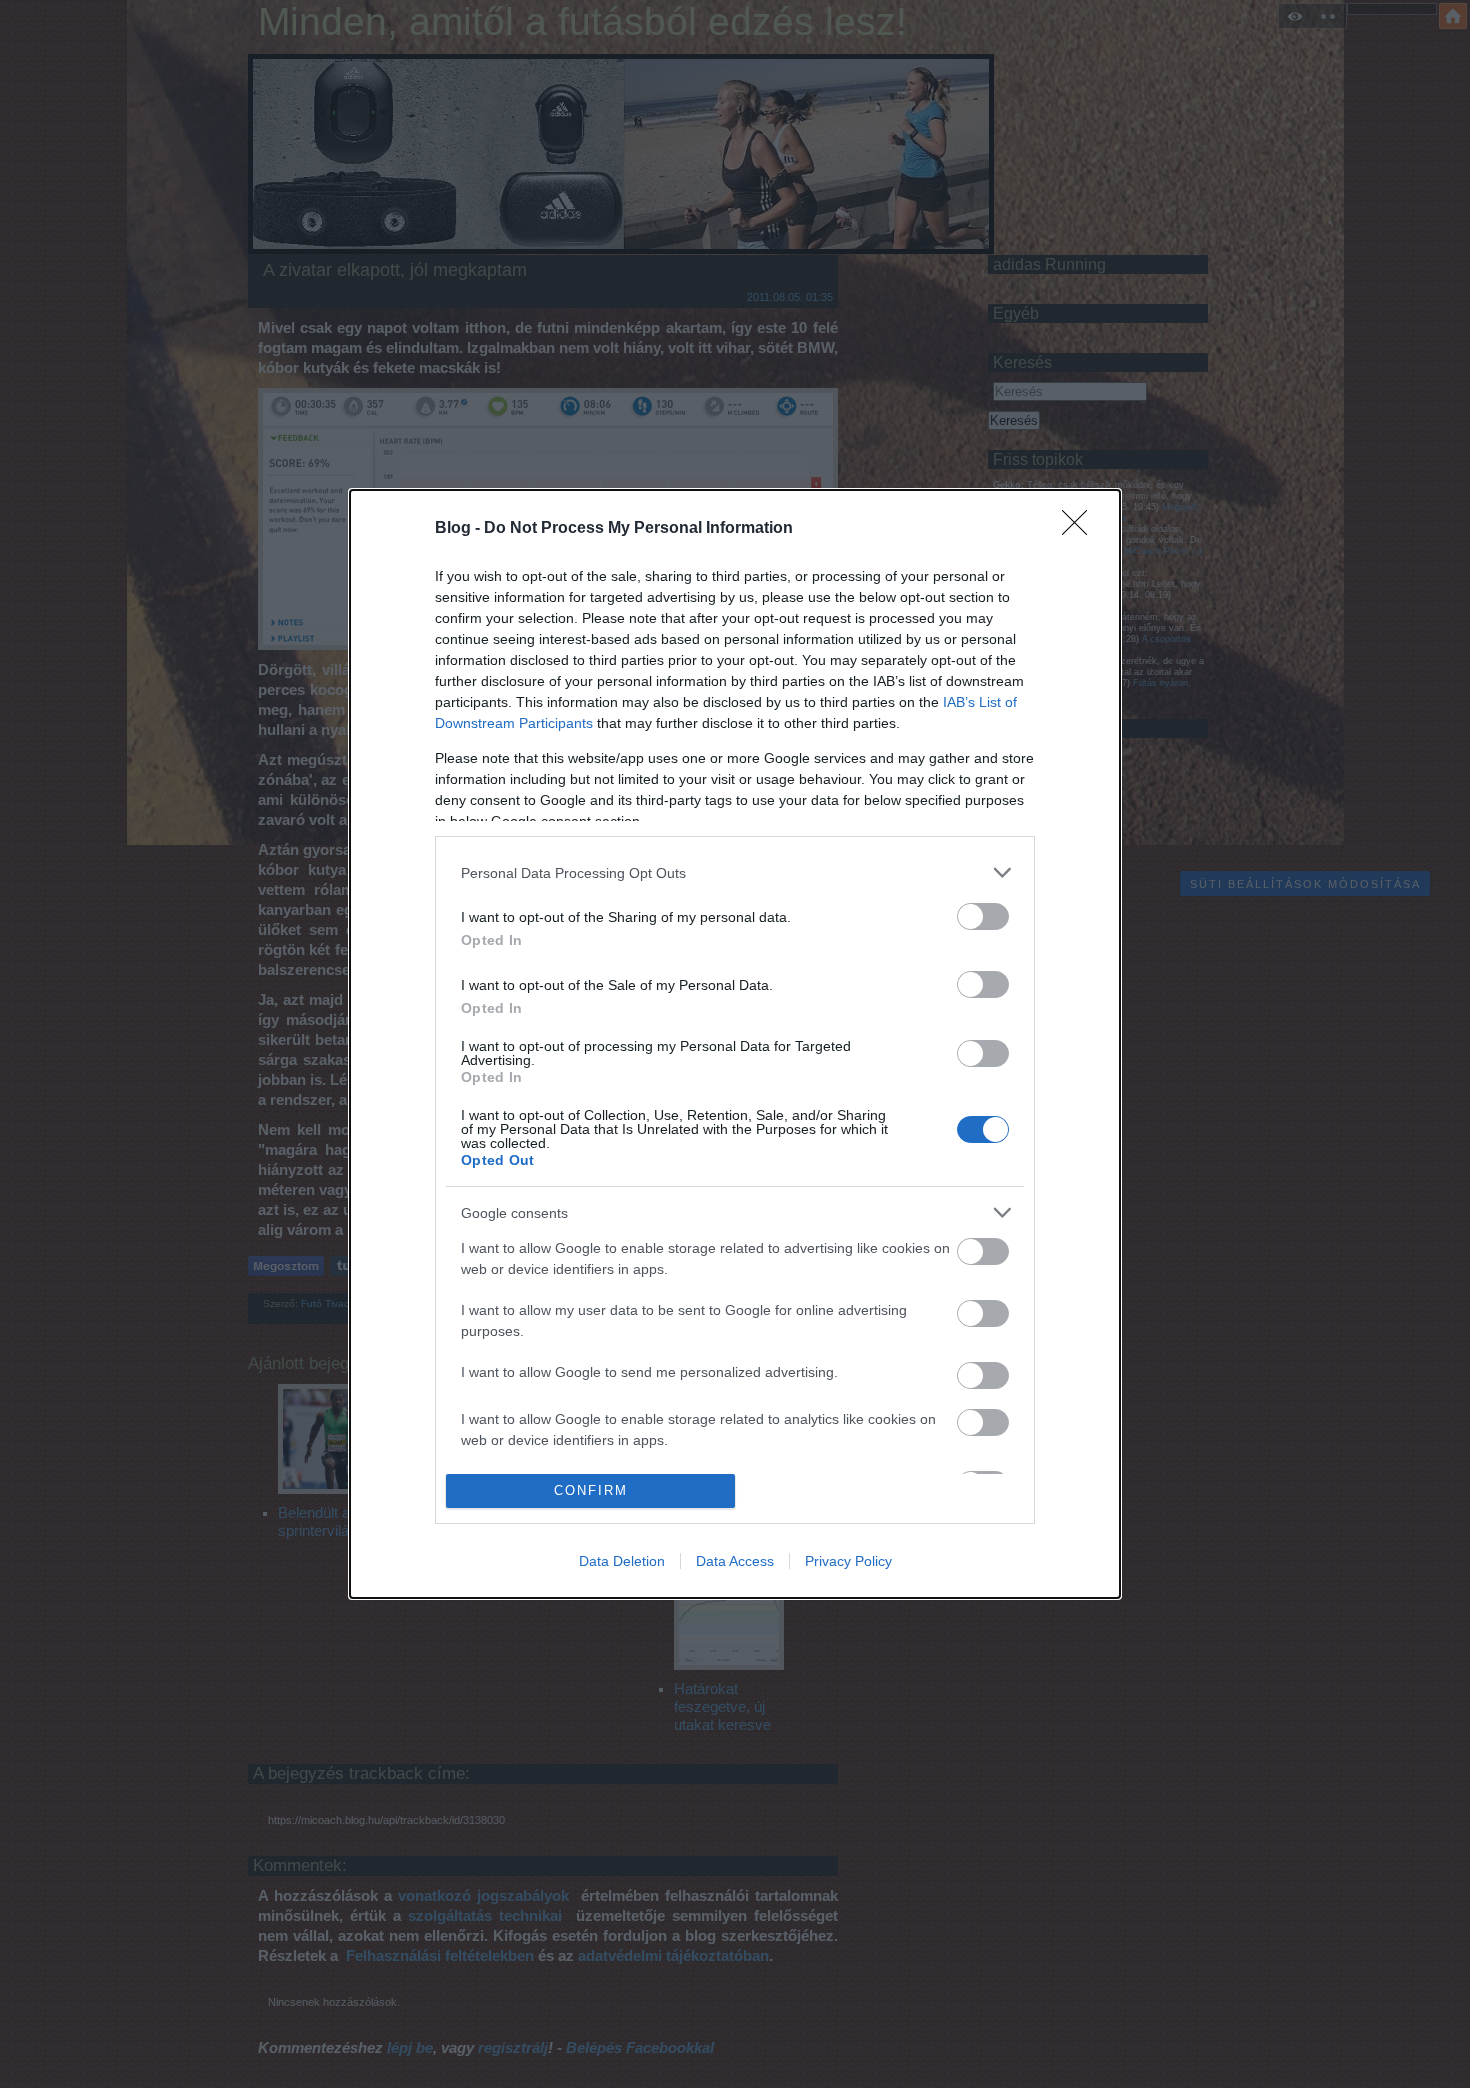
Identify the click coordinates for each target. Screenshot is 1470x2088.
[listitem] (735, 872)
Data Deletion (622, 1561)
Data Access (735, 1561)
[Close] (1081, 529)
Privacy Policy (848, 1561)
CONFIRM (591, 1490)
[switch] (983, 916)
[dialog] (735, 1043)
